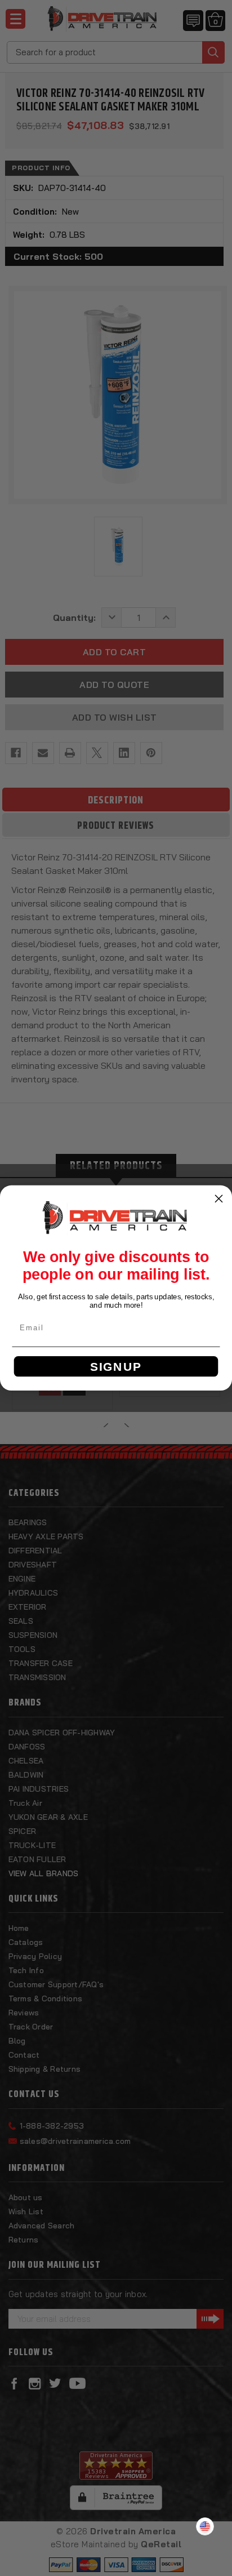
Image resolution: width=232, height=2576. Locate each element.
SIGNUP (116, 1367)
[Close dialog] (218, 1198)
